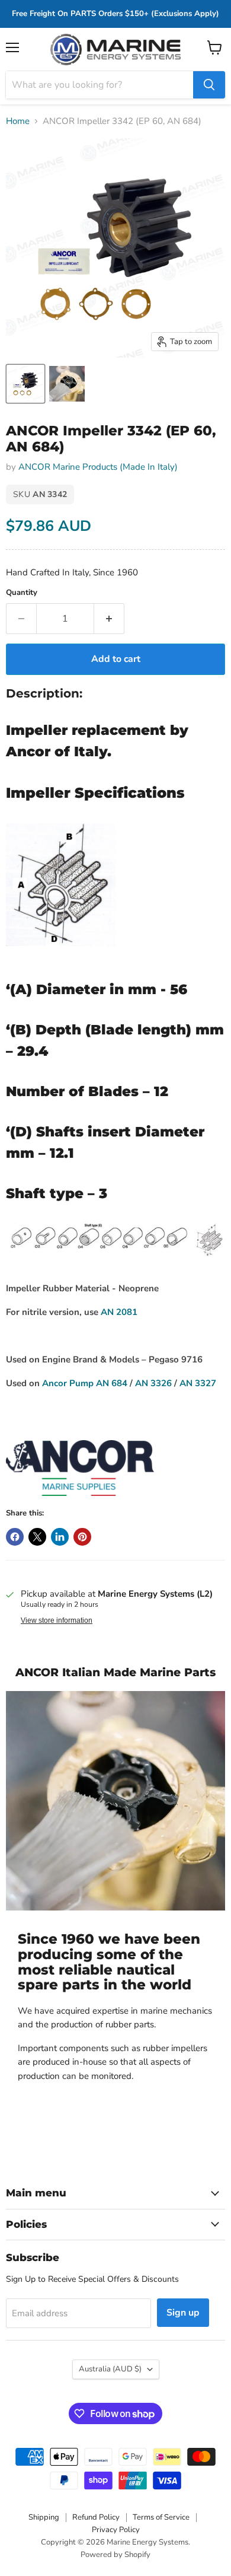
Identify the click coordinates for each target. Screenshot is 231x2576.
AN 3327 (198, 1383)
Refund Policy (96, 2517)
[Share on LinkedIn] (60, 1537)
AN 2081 (119, 1312)
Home (18, 121)
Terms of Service (161, 2517)
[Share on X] (37, 1537)
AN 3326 (153, 1383)
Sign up (183, 2313)
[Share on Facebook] (15, 1537)
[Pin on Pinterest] (82, 1537)
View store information (57, 1620)
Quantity (22, 593)
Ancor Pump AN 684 (85, 1383)
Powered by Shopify (115, 2555)
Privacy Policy (116, 2530)
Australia (110, 2369)
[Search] (209, 85)
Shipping (44, 2517)
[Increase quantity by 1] (109, 619)
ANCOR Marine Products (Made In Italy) (98, 467)
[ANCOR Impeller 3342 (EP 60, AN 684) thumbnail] (25, 384)
